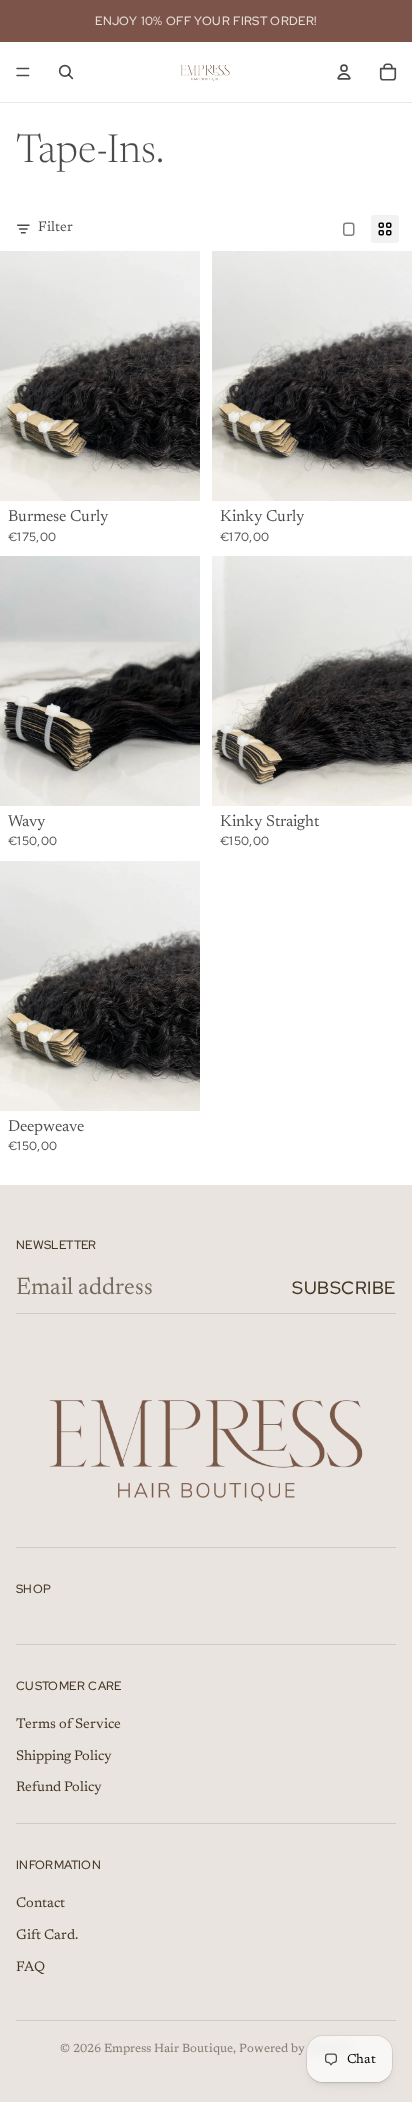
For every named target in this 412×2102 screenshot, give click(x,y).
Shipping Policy (64, 1757)
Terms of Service (68, 1725)
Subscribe (344, 1287)
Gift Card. (47, 1936)
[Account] (344, 72)
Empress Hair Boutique (168, 2049)
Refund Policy (59, 1788)
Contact (40, 1904)
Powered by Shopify (295, 2049)
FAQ (30, 1968)
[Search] (66, 72)
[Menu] (23, 72)
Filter (55, 228)
